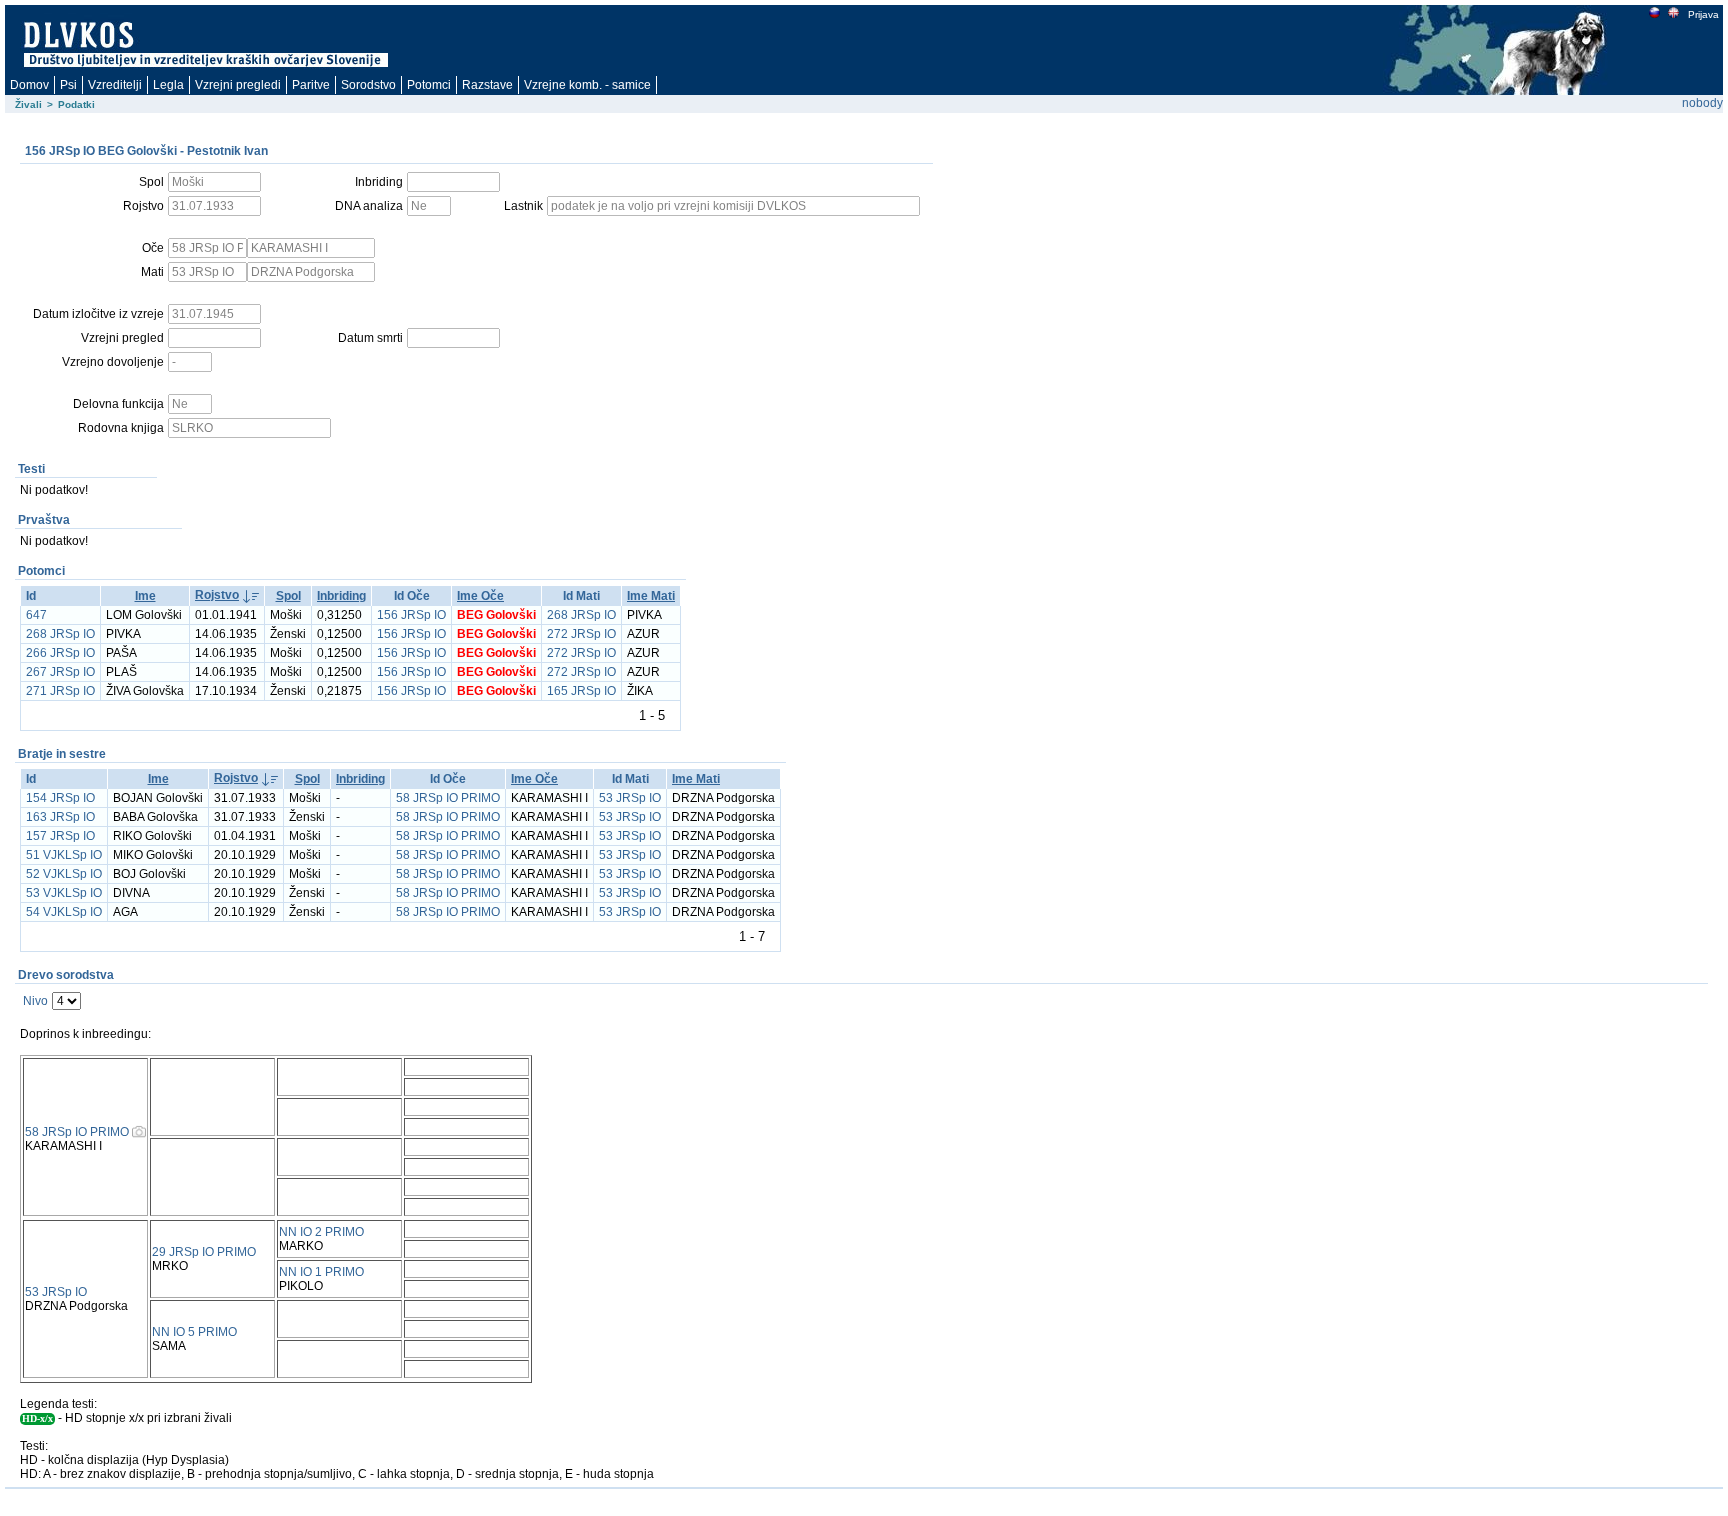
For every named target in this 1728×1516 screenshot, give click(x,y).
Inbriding (341, 596)
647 (36, 615)
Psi (68, 85)
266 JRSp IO (60, 653)
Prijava (1703, 14)
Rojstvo (217, 595)
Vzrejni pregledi (238, 85)
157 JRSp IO (60, 836)
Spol (288, 596)
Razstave (487, 85)
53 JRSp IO (630, 798)
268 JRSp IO (581, 615)
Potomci (429, 85)
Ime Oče (480, 596)
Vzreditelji (115, 85)
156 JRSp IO (411, 615)
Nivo (35, 1001)
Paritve (311, 85)
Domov (29, 85)
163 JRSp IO (60, 817)
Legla (168, 85)
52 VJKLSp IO (64, 874)
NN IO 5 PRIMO (194, 1332)
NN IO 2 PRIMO (321, 1232)
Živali (28, 104)
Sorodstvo (368, 85)
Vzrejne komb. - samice (587, 85)
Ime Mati (651, 596)
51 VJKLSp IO (64, 855)
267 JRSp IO (60, 672)
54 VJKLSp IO (64, 912)
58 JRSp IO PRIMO (448, 798)
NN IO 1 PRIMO (321, 1272)
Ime (145, 596)
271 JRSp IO (60, 691)
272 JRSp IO (581, 634)
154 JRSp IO (60, 798)
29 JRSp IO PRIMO (204, 1252)
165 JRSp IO (581, 691)
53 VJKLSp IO (64, 893)
